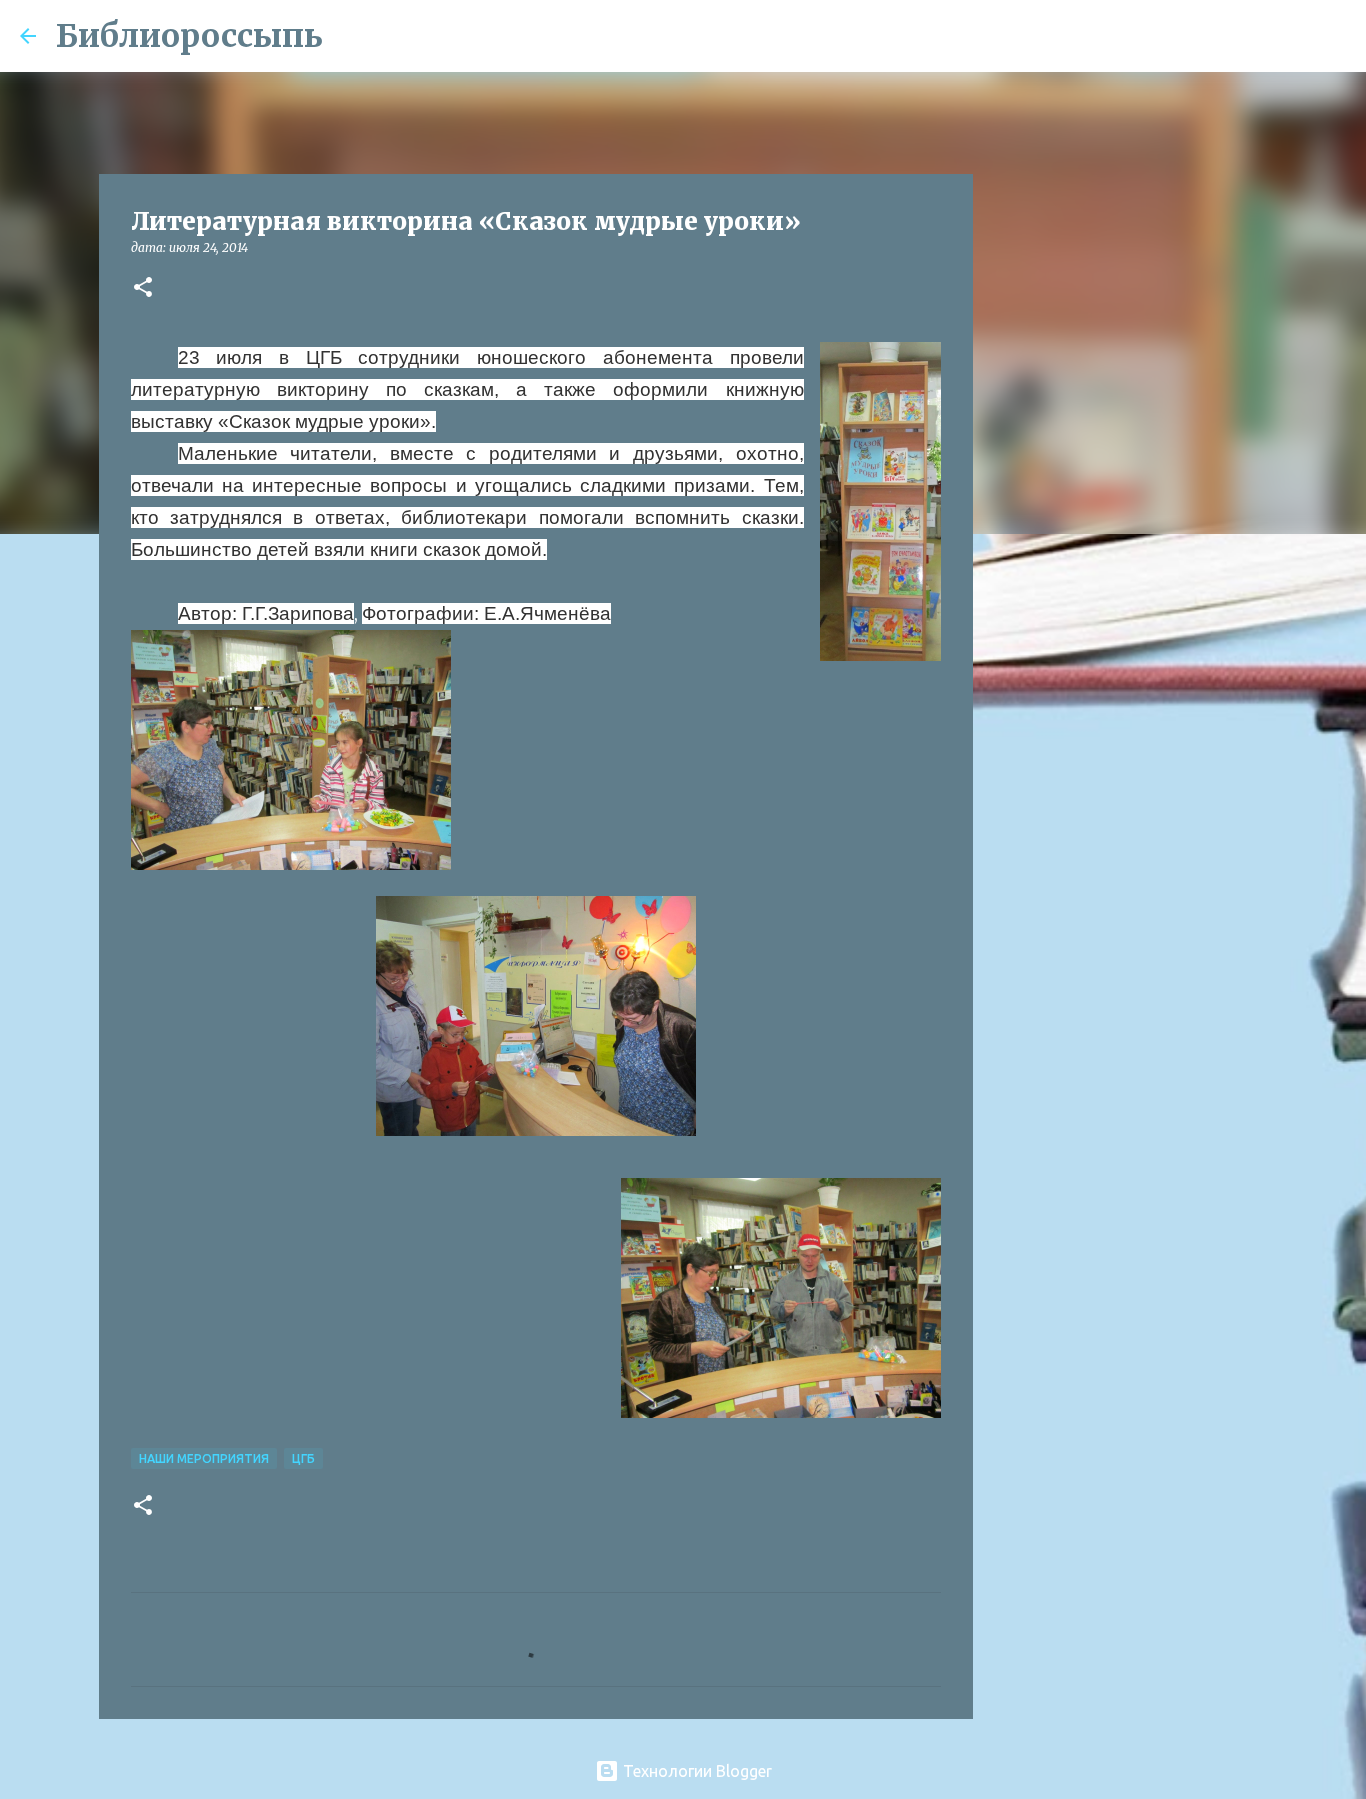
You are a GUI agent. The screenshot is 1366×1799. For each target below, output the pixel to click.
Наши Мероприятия (204, 1458)
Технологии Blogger (695, 1771)
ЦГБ (303, 1458)
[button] (143, 288)
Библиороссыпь (189, 36)
